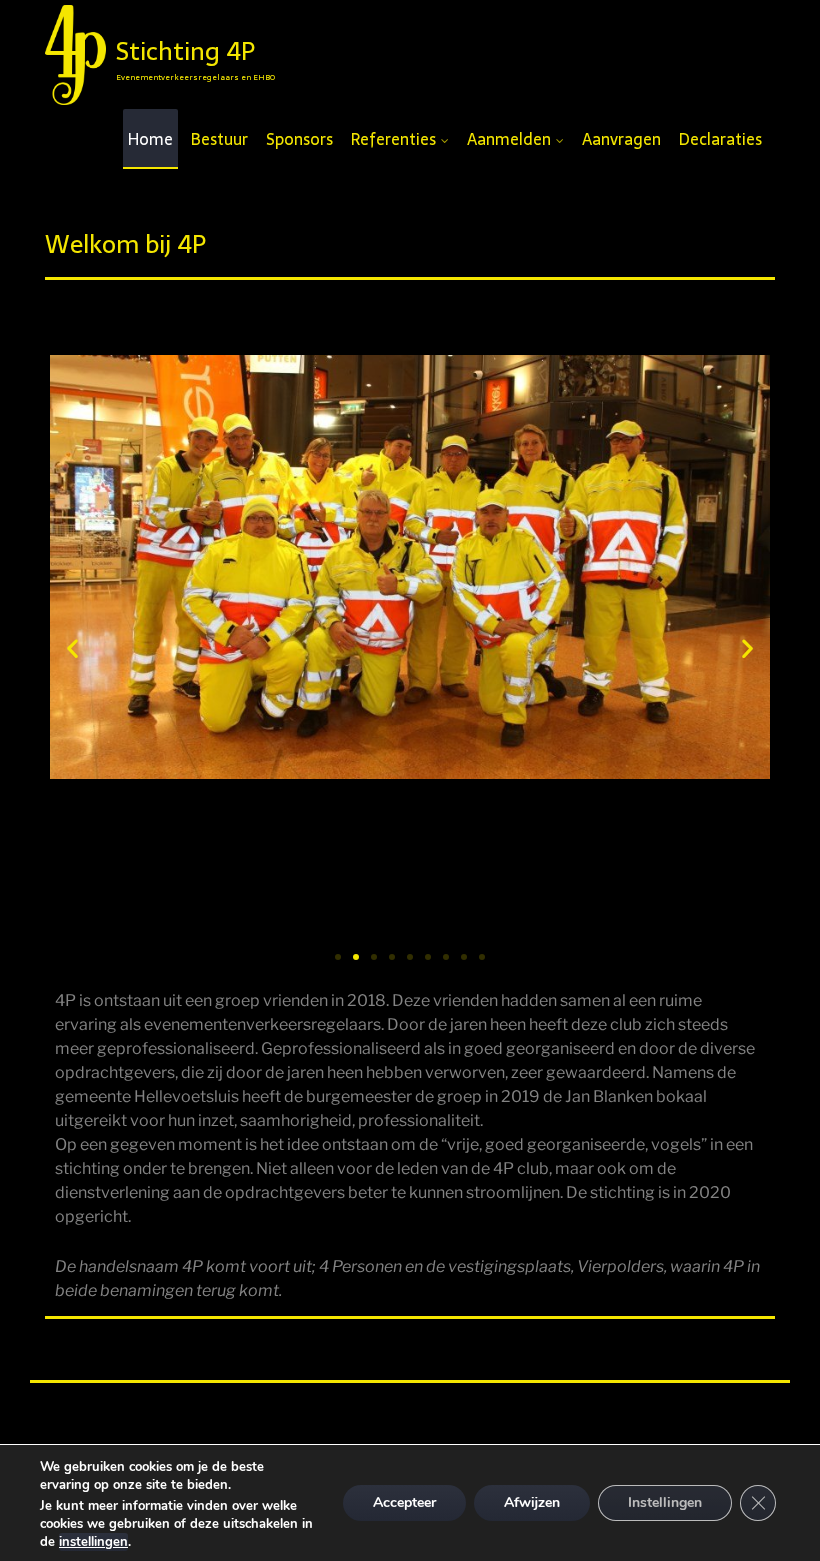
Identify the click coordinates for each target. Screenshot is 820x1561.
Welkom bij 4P (125, 244)
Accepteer (404, 1502)
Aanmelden (509, 139)
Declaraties (720, 139)
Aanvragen (621, 139)
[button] (72, 647)
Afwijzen (532, 1502)
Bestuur (219, 139)
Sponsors (299, 139)
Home (150, 139)
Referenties (393, 139)
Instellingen (665, 1502)
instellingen (93, 1542)
